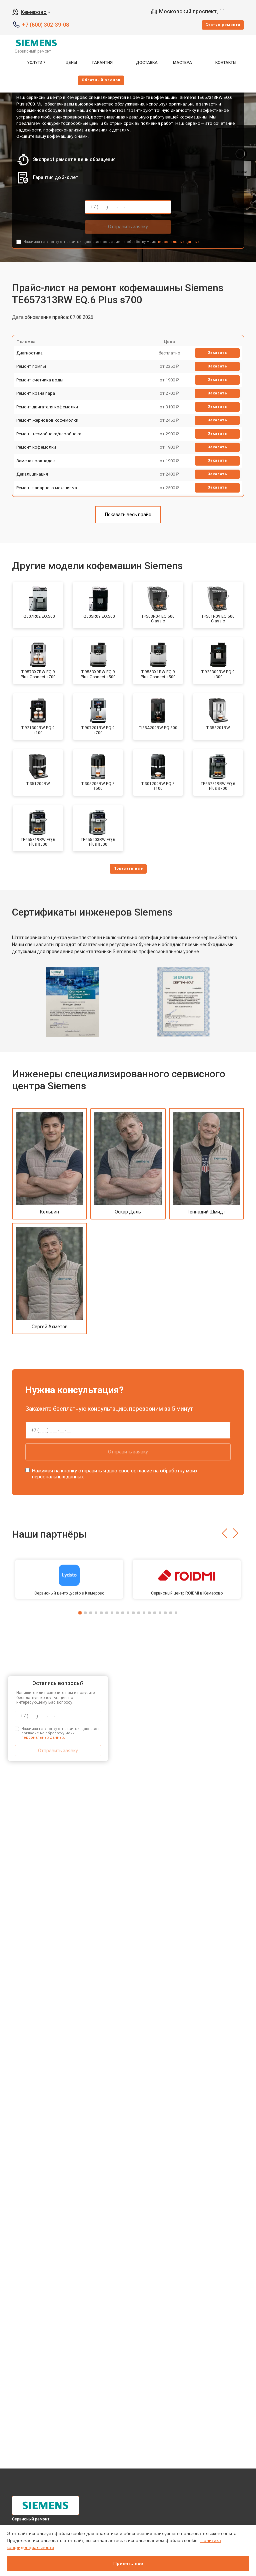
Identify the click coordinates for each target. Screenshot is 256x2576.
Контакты (226, 63)
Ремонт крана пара (36, 393)
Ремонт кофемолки (36, 447)
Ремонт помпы (31, 366)
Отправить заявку (128, 227)
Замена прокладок (36, 461)
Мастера (182, 63)
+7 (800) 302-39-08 (45, 25)
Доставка (147, 63)
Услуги (35, 63)
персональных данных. (178, 242)
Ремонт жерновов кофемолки (47, 420)
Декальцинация (32, 474)
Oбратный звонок (101, 80)
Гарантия (102, 63)
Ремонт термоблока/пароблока (49, 434)
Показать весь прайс (128, 515)
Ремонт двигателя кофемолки (47, 407)
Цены (71, 63)
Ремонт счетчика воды (40, 380)
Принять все (128, 2563)
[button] (224, 1533)
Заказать (217, 353)
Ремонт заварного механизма (47, 488)
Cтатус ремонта (223, 25)
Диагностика (29, 353)
